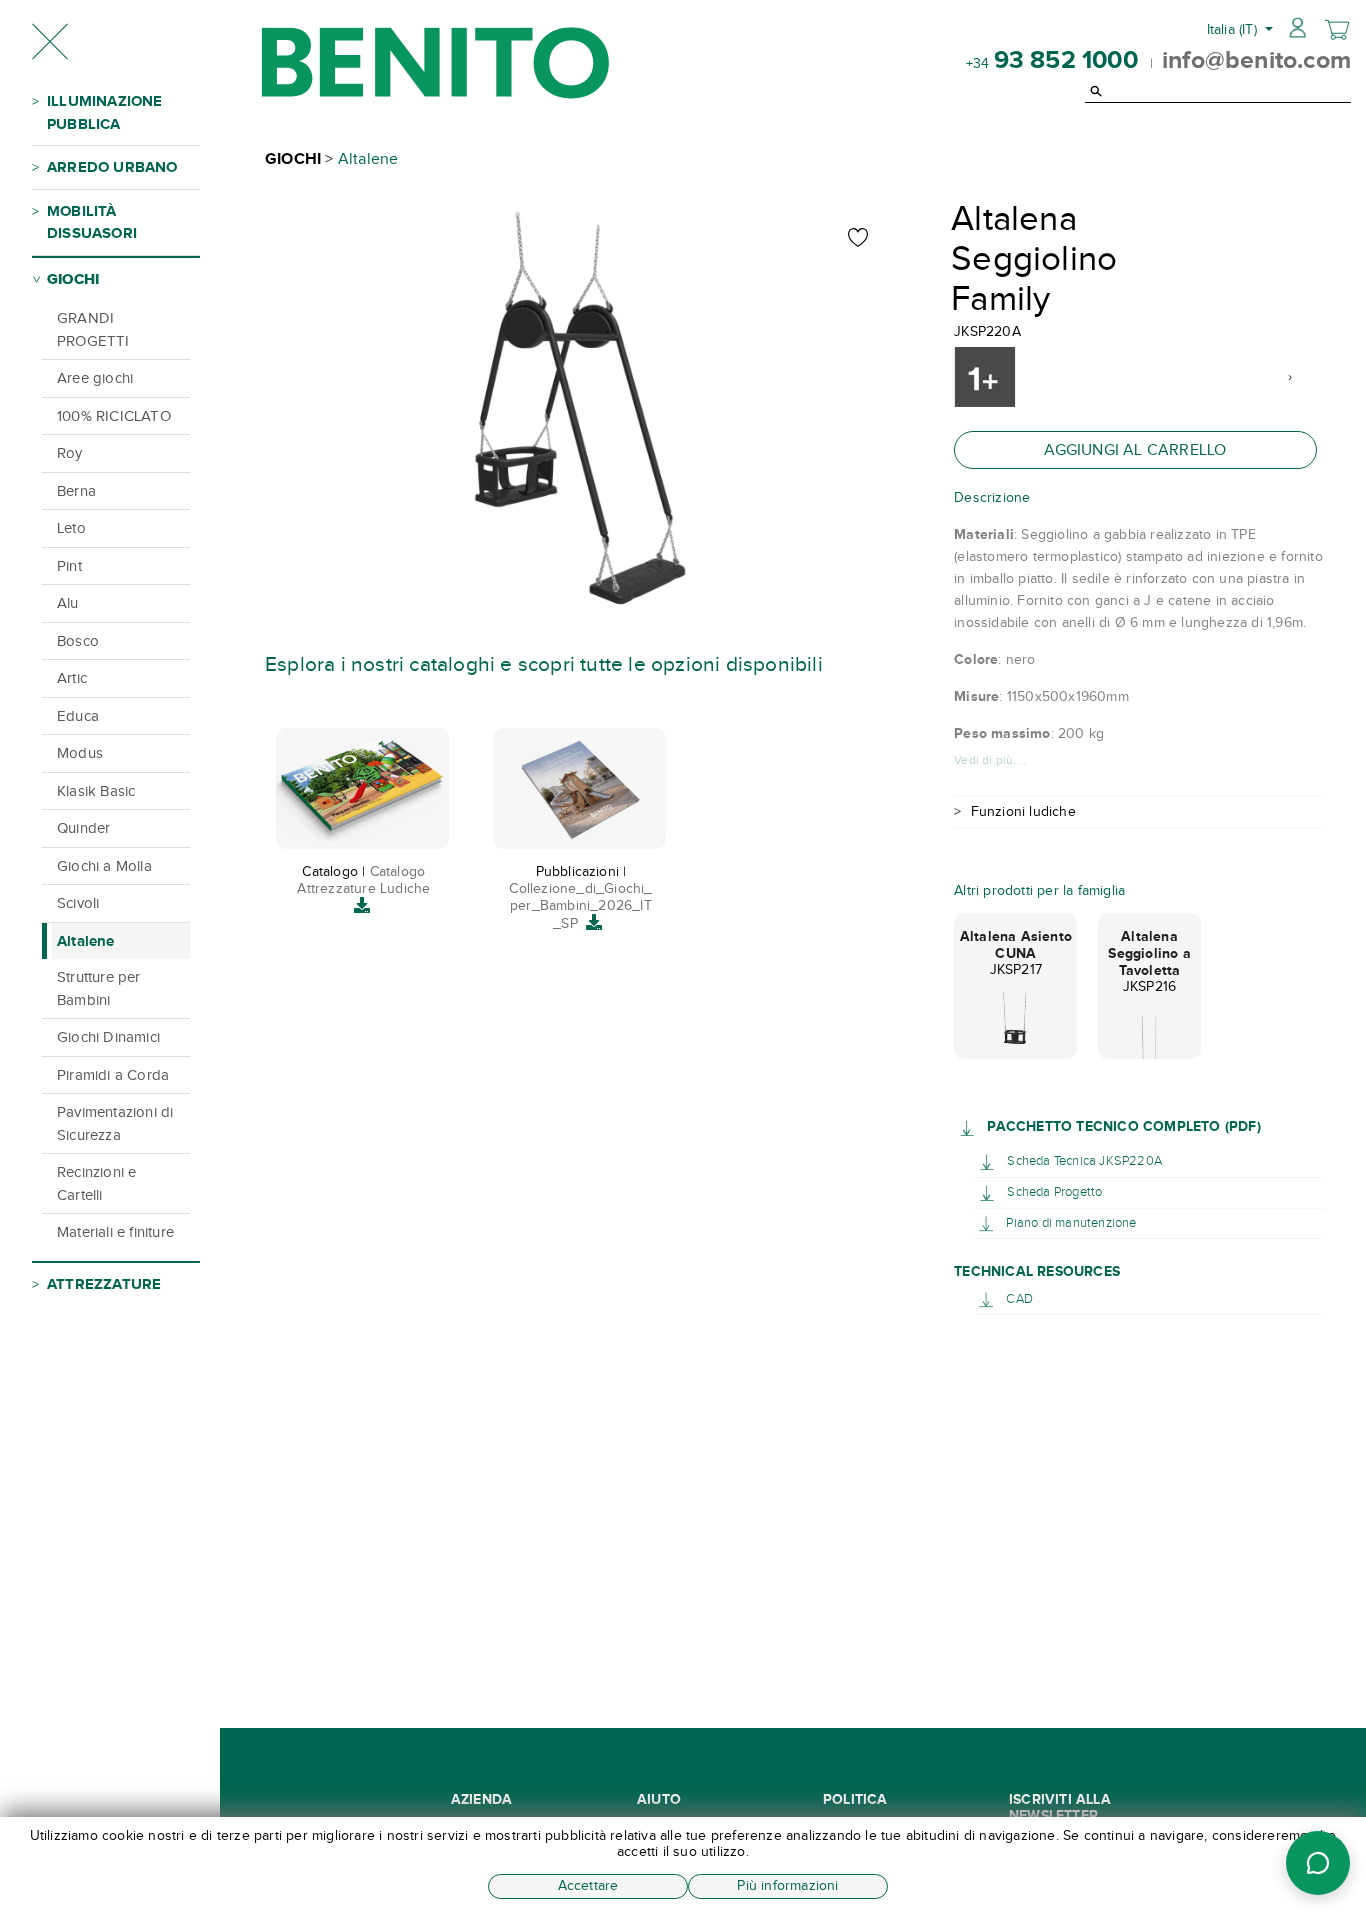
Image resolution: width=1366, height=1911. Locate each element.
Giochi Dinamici (108, 1037)
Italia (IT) (1234, 29)
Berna (76, 491)
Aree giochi (95, 378)
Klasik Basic (96, 791)
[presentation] (987, 377)
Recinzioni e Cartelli (96, 1183)
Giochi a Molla (104, 866)
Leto (71, 528)
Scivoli (78, 903)
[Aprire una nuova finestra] (970, 1126)
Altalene (86, 940)
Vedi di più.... (990, 760)
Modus (80, 753)
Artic (72, 678)
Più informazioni (787, 1885)
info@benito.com (1256, 59)
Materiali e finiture (115, 1232)
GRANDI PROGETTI (93, 329)
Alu (68, 603)
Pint (69, 566)
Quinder (83, 828)
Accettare (588, 1885)
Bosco (78, 641)
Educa (78, 716)
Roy (70, 453)
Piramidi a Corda (113, 1075)
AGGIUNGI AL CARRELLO (1135, 449)
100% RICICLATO (114, 416)
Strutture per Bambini (99, 988)
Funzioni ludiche (1023, 811)
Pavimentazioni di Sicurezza (115, 1123)
